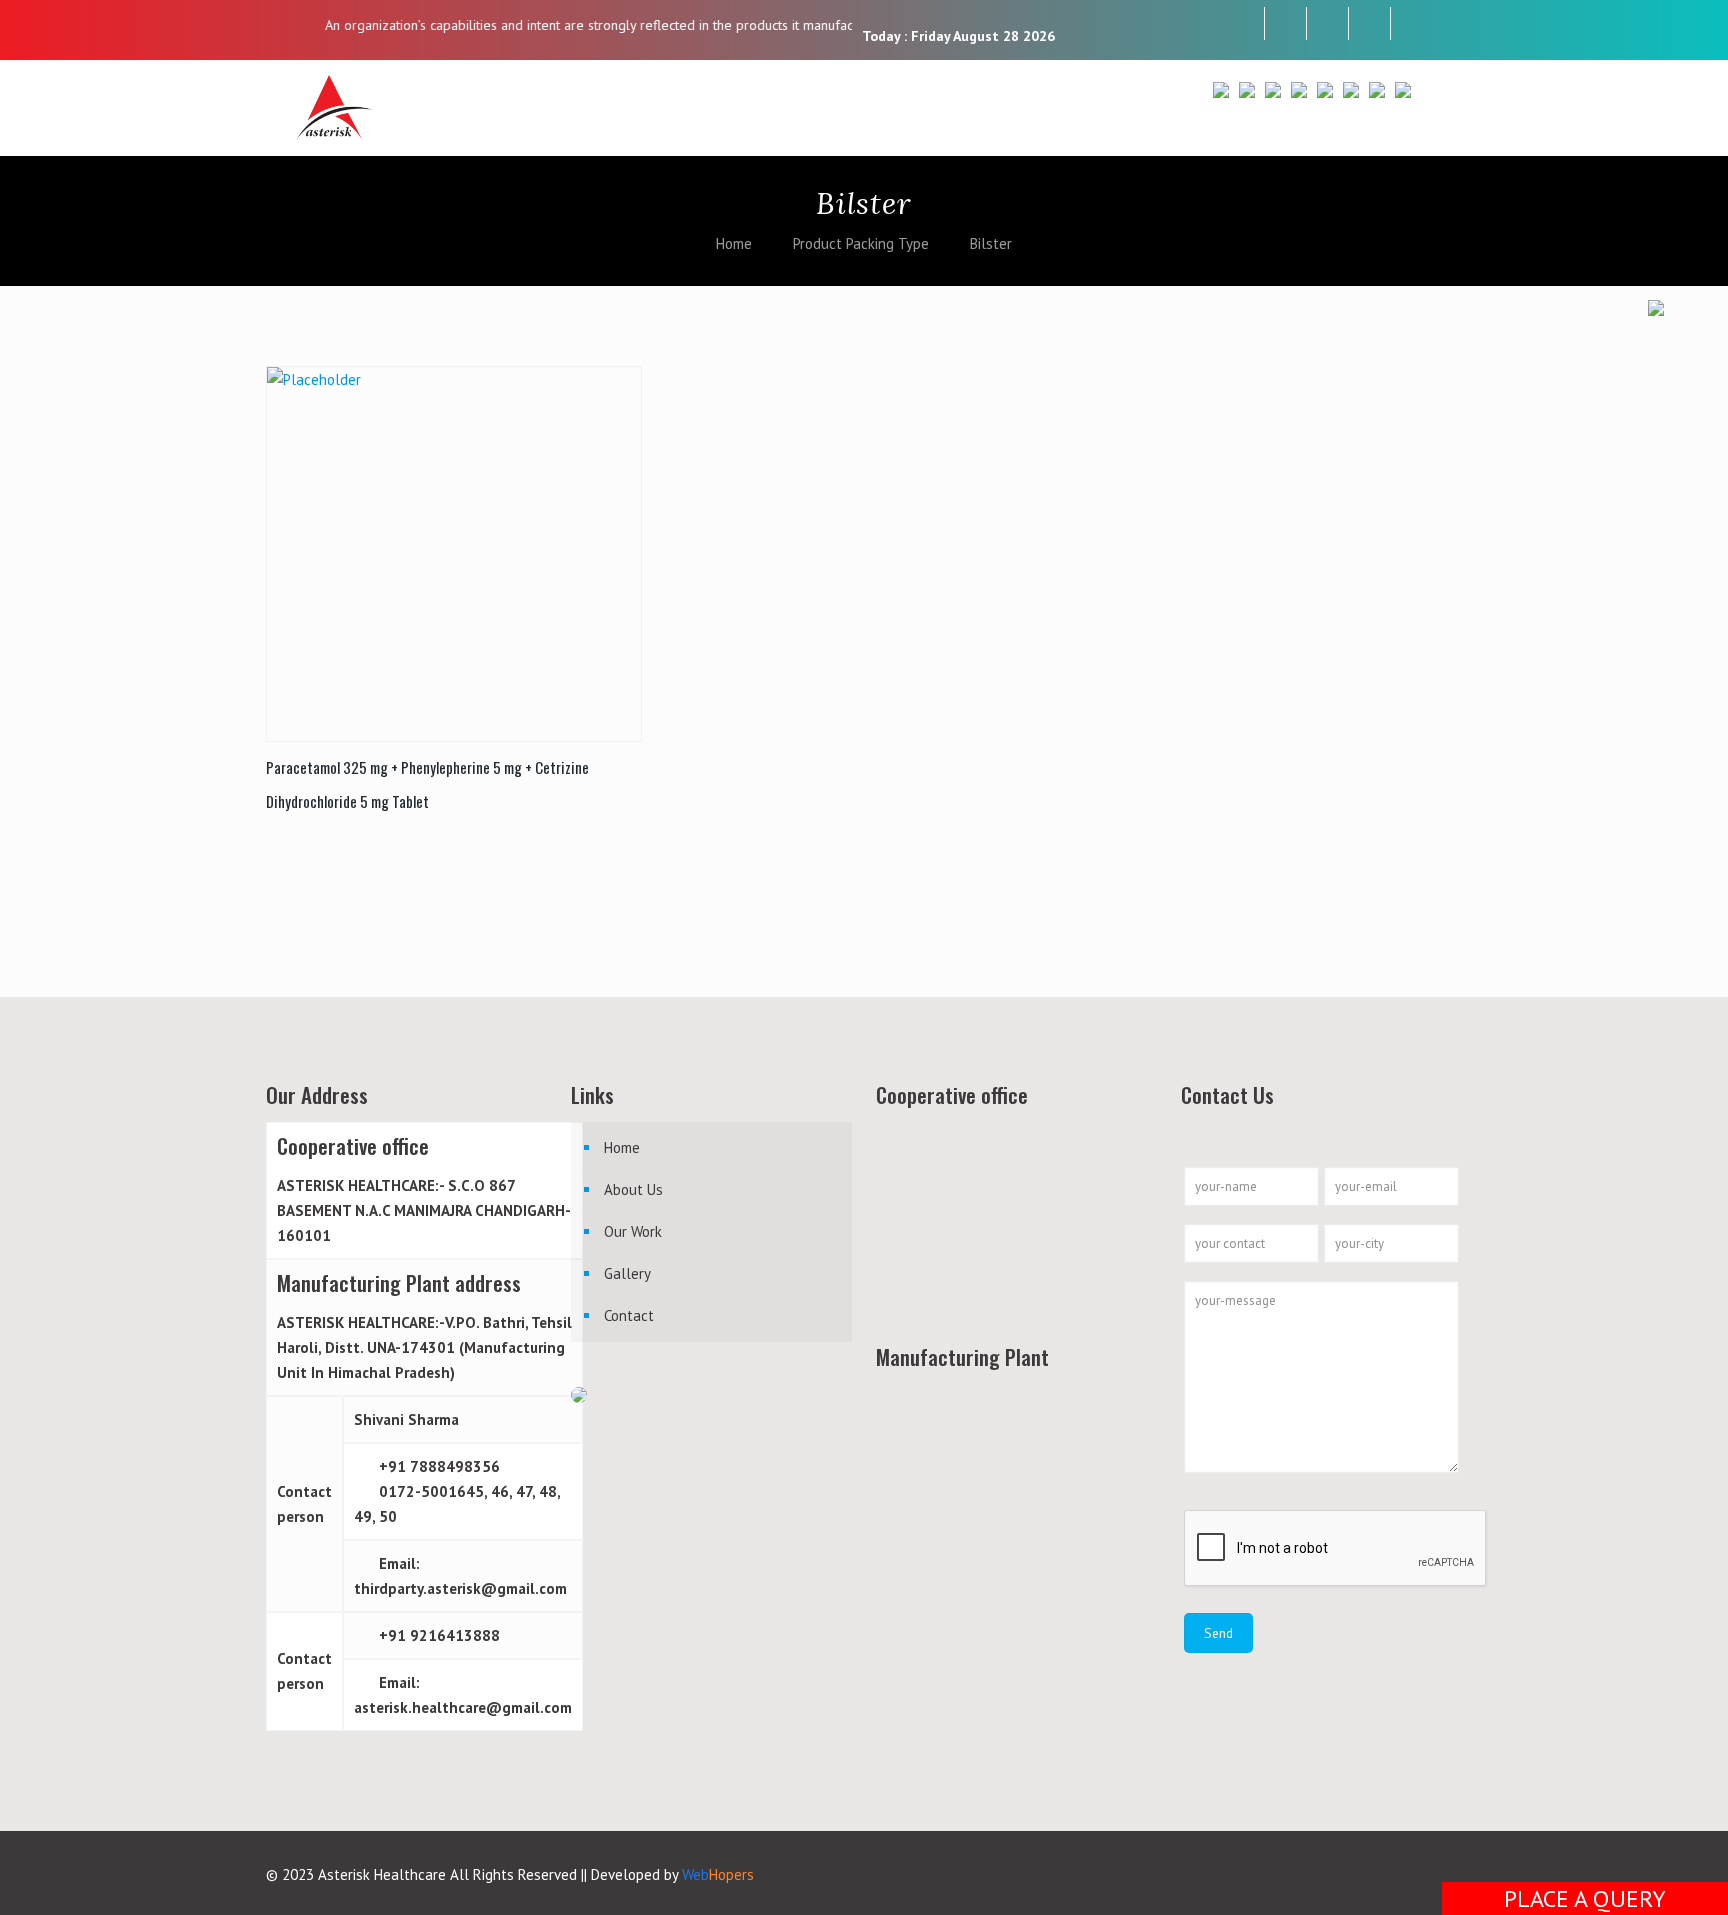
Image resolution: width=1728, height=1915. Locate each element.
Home (734, 243)
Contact (629, 1315)
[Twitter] (1285, 22)
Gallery (627, 1273)
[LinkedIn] (1327, 22)
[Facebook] (1243, 22)
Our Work (633, 1231)
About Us (633, 1189)
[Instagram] (1369, 22)
